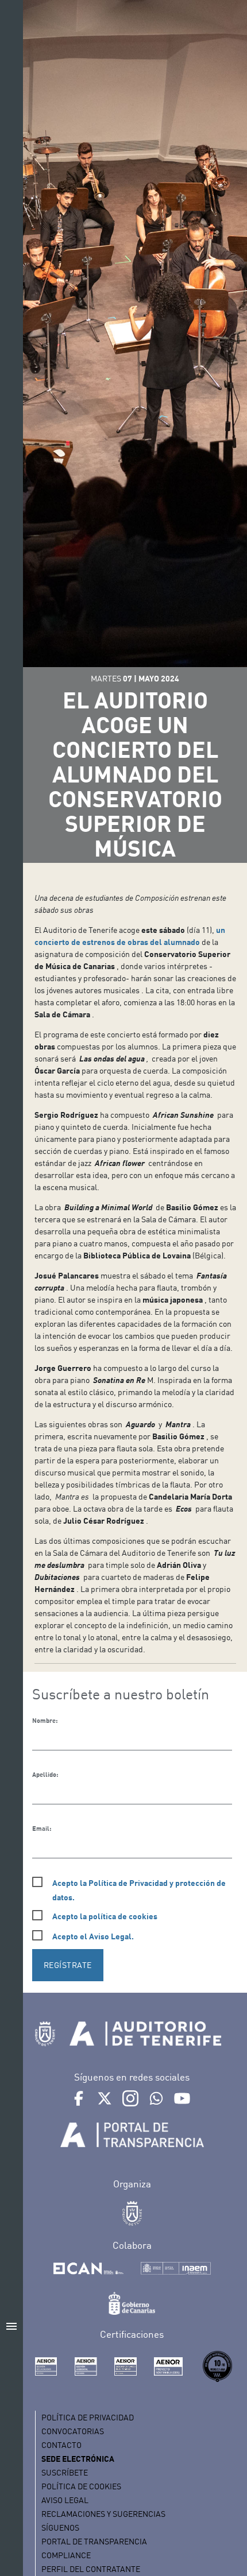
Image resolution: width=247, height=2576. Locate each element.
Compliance (66, 2555)
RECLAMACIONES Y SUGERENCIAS (103, 2514)
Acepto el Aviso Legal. (93, 1936)
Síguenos (60, 2527)
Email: (42, 1829)
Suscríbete (65, 2472)
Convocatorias (73, 2431)
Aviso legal (65, 2500)
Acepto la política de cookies (105, 1916)
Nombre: (45, 1721)
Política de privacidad (88, 2417)
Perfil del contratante (91, 2569)
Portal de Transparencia (94, 2541)
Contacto (61, 2445)
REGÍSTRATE (68, 1965)
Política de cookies (81, 2486)
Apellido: (45, 1775)
